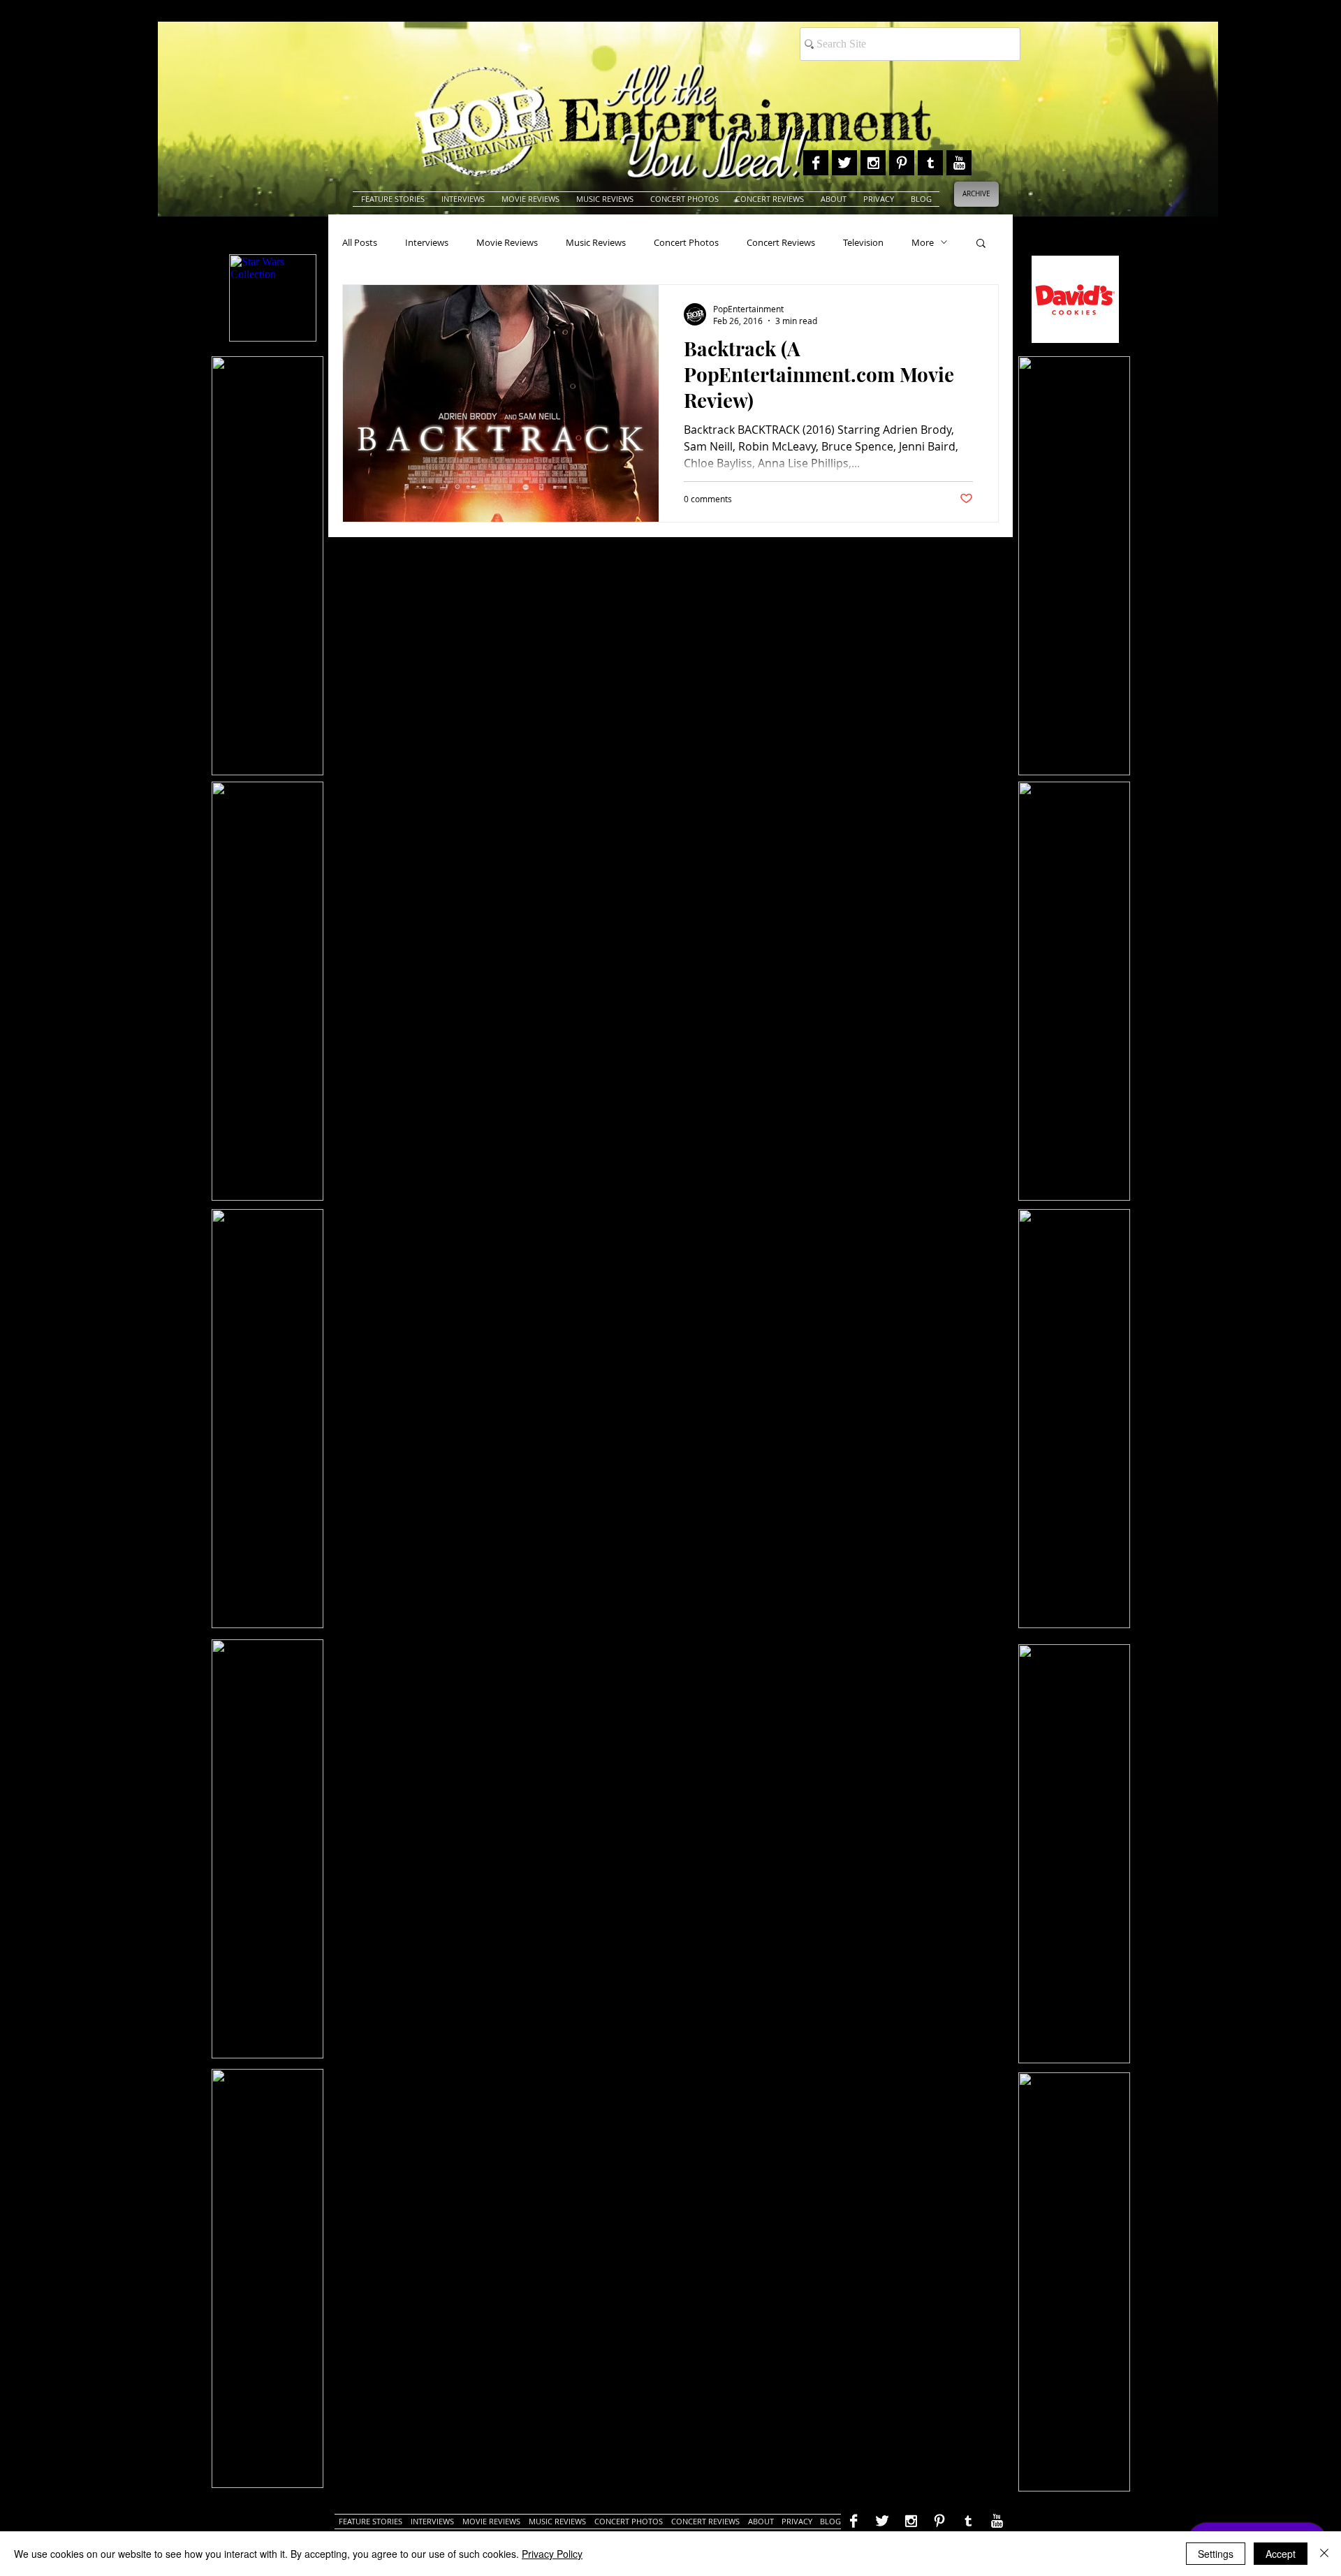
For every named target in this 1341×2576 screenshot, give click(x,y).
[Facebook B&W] (816, 163)
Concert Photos (686, 242)
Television (863, 242)
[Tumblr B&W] (930, 163)
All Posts (360, 242)
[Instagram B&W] (873, 163)
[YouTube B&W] (959, 163)
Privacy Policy (552, 2554)
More (923, 242)
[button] (981, 244)
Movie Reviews (507, 242)
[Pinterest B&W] (902, 163)
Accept (1281, 2554)
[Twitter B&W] (844, 163)
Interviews (427, 242)
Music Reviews (596, 242)
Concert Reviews (781, 242)
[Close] (1324, 2554)
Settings (1216, 2554)
